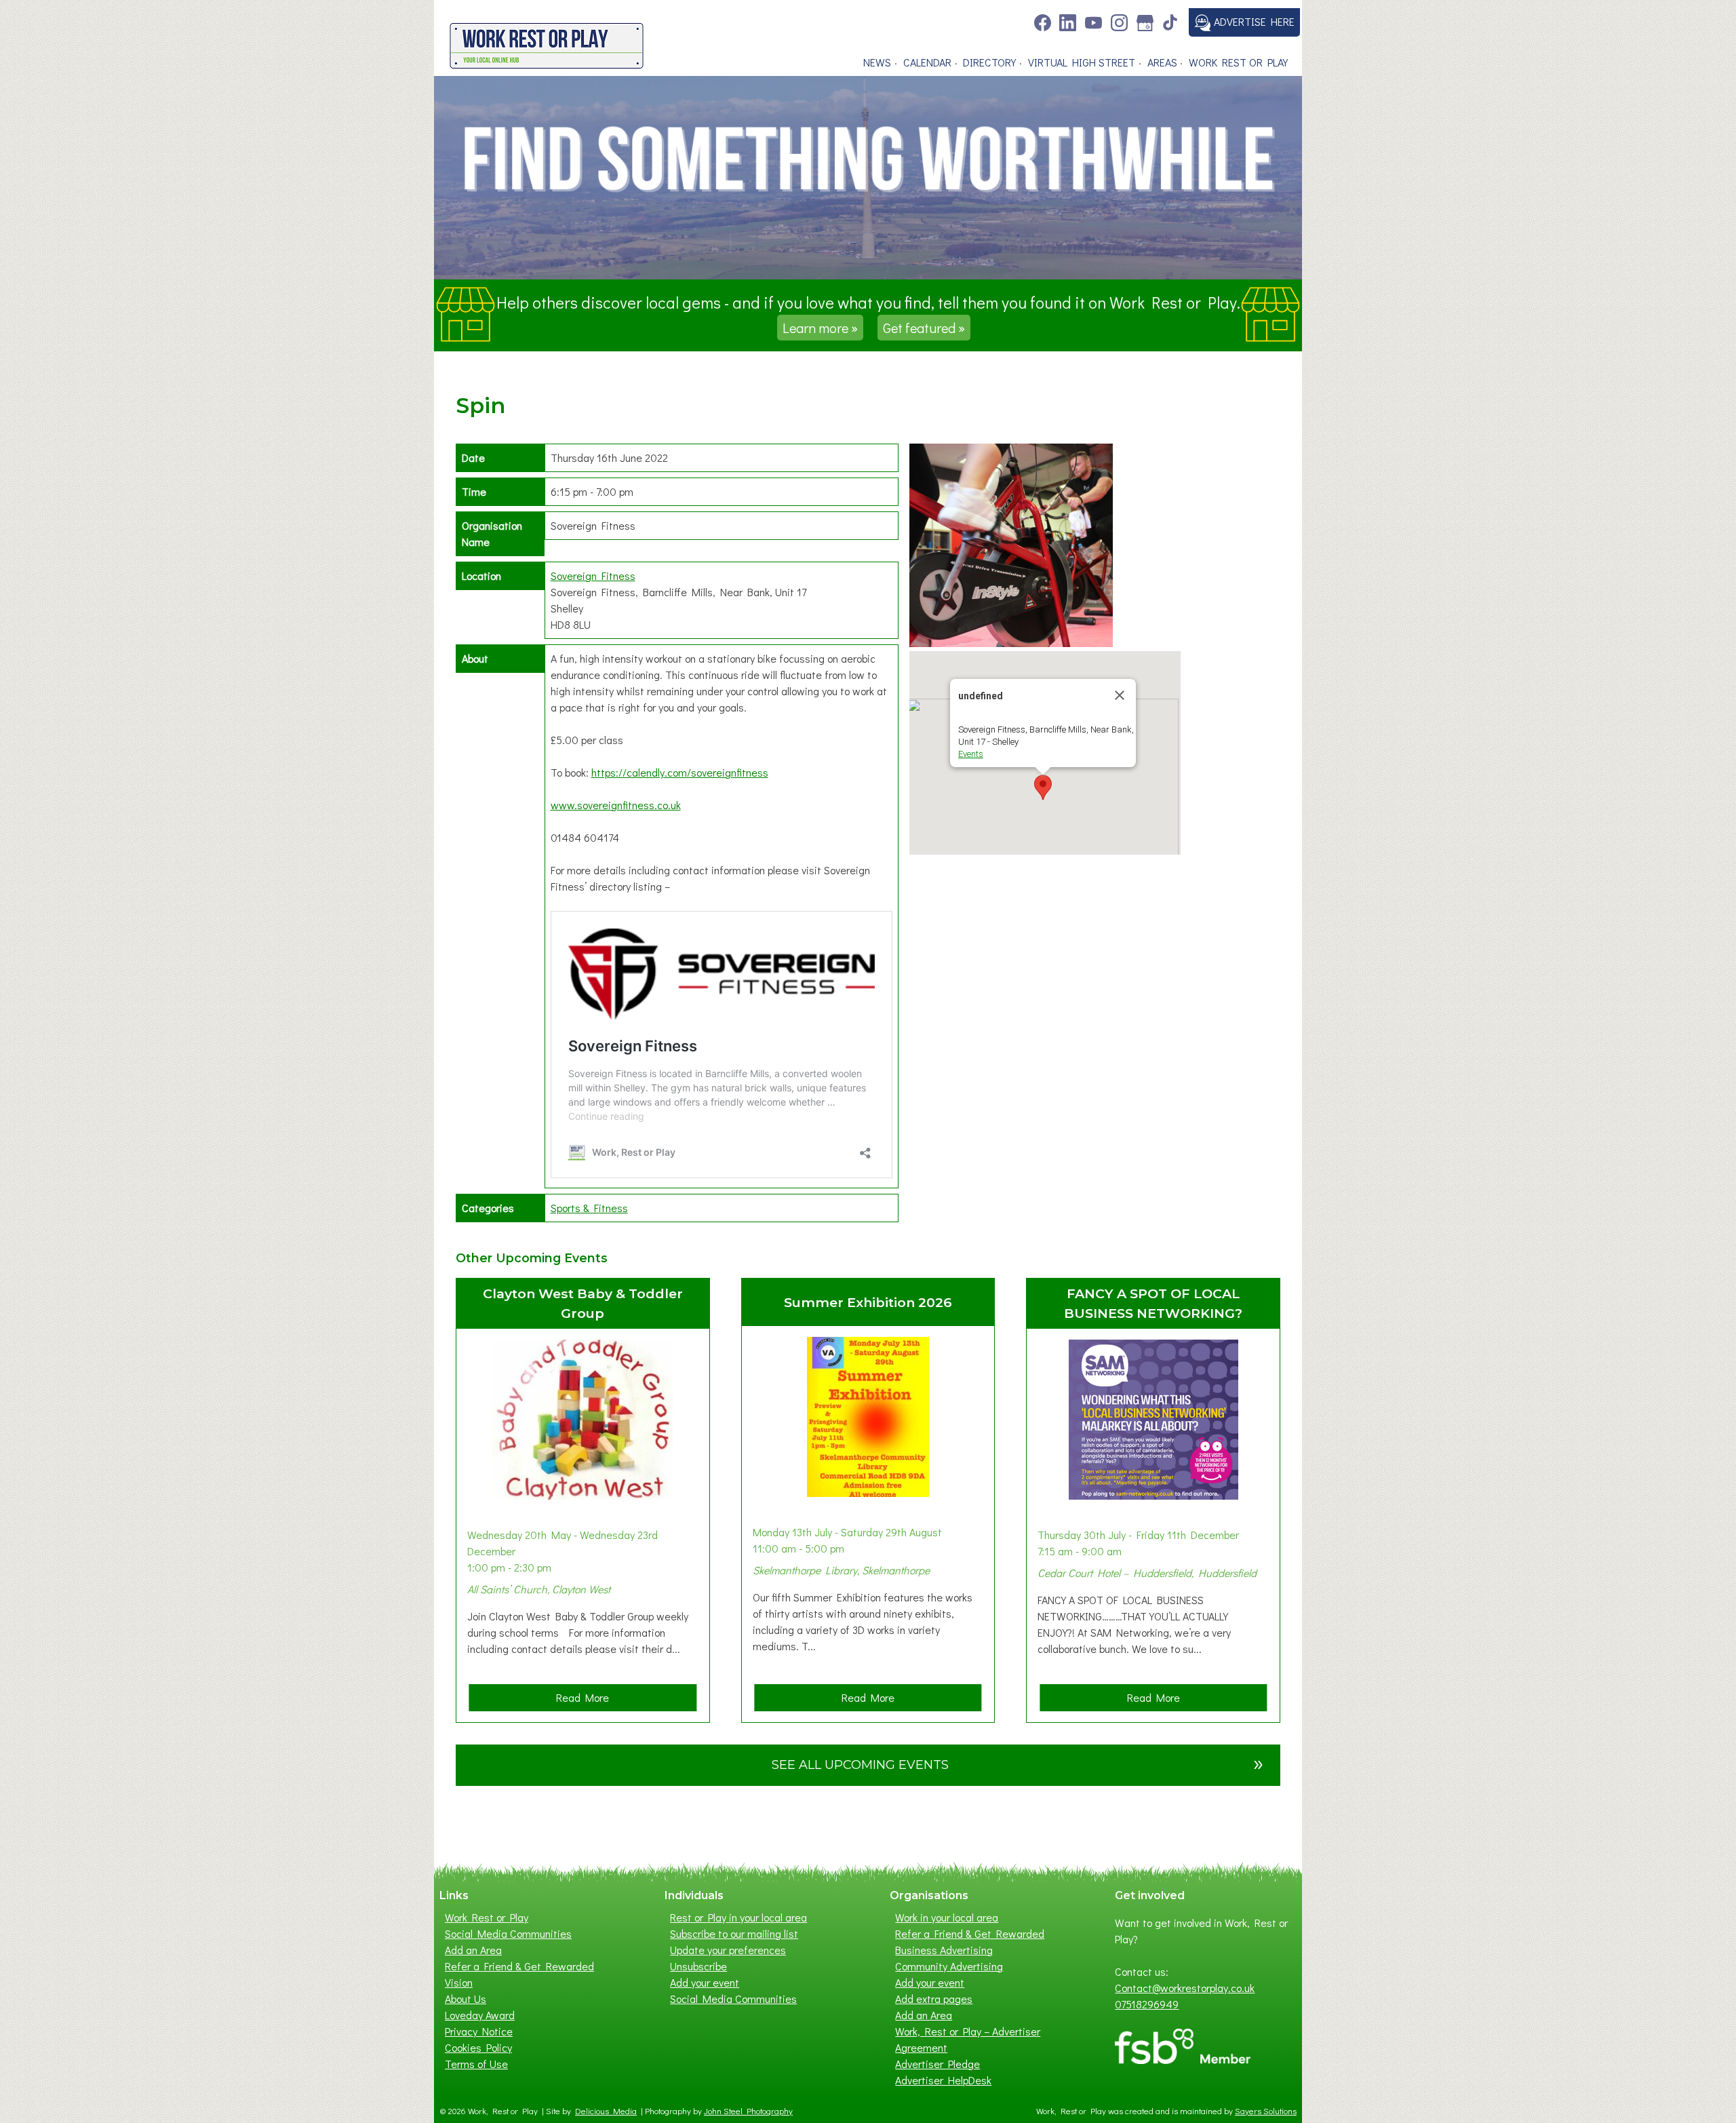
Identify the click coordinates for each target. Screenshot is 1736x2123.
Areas (1162, 62)
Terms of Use (476, 2064)
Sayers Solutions (1266, 2111)
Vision (459, 1982)
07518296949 (1147, 2004)
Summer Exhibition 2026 (868, 1302)
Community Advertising (949, 1966)
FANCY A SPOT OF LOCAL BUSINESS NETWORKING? (1153, 1303)
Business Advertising (944, 1950)
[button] (1043, 787)
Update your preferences (728, 1950)
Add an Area (473, 1950)
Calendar (927, 62)
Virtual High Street (1082, 62)
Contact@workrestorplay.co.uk (1185, 1988)
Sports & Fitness (589, 1208)
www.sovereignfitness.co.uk (616, 805)
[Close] (1120, 695)
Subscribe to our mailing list (734, 1933)
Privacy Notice (479, 2031)
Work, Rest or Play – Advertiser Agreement (968, 2039)
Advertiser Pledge (938, 2064)
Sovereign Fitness (593, 576)
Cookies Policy (478, 2047)
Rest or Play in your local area (738, 1917)
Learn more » (820, 328)
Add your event (705, 1982)
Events (971, 754)
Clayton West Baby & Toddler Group (583, 1303)
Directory (989, 62)
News (877, 62)
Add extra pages (934, 1999)
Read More (587, 1700)
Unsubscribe (698, 1966)
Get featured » (924, 328)
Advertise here (1253, 21)
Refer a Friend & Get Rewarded (519, 1966)
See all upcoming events (1018, 1762)
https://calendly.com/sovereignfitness (680, 772)
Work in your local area (947, 1917)
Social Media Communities (508, 1933)
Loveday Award (480, 2015)
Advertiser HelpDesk (943, 2080)
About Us (466, 1999)
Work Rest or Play (1238, 62)
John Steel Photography (748, 2111)
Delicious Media (606, 2111)
